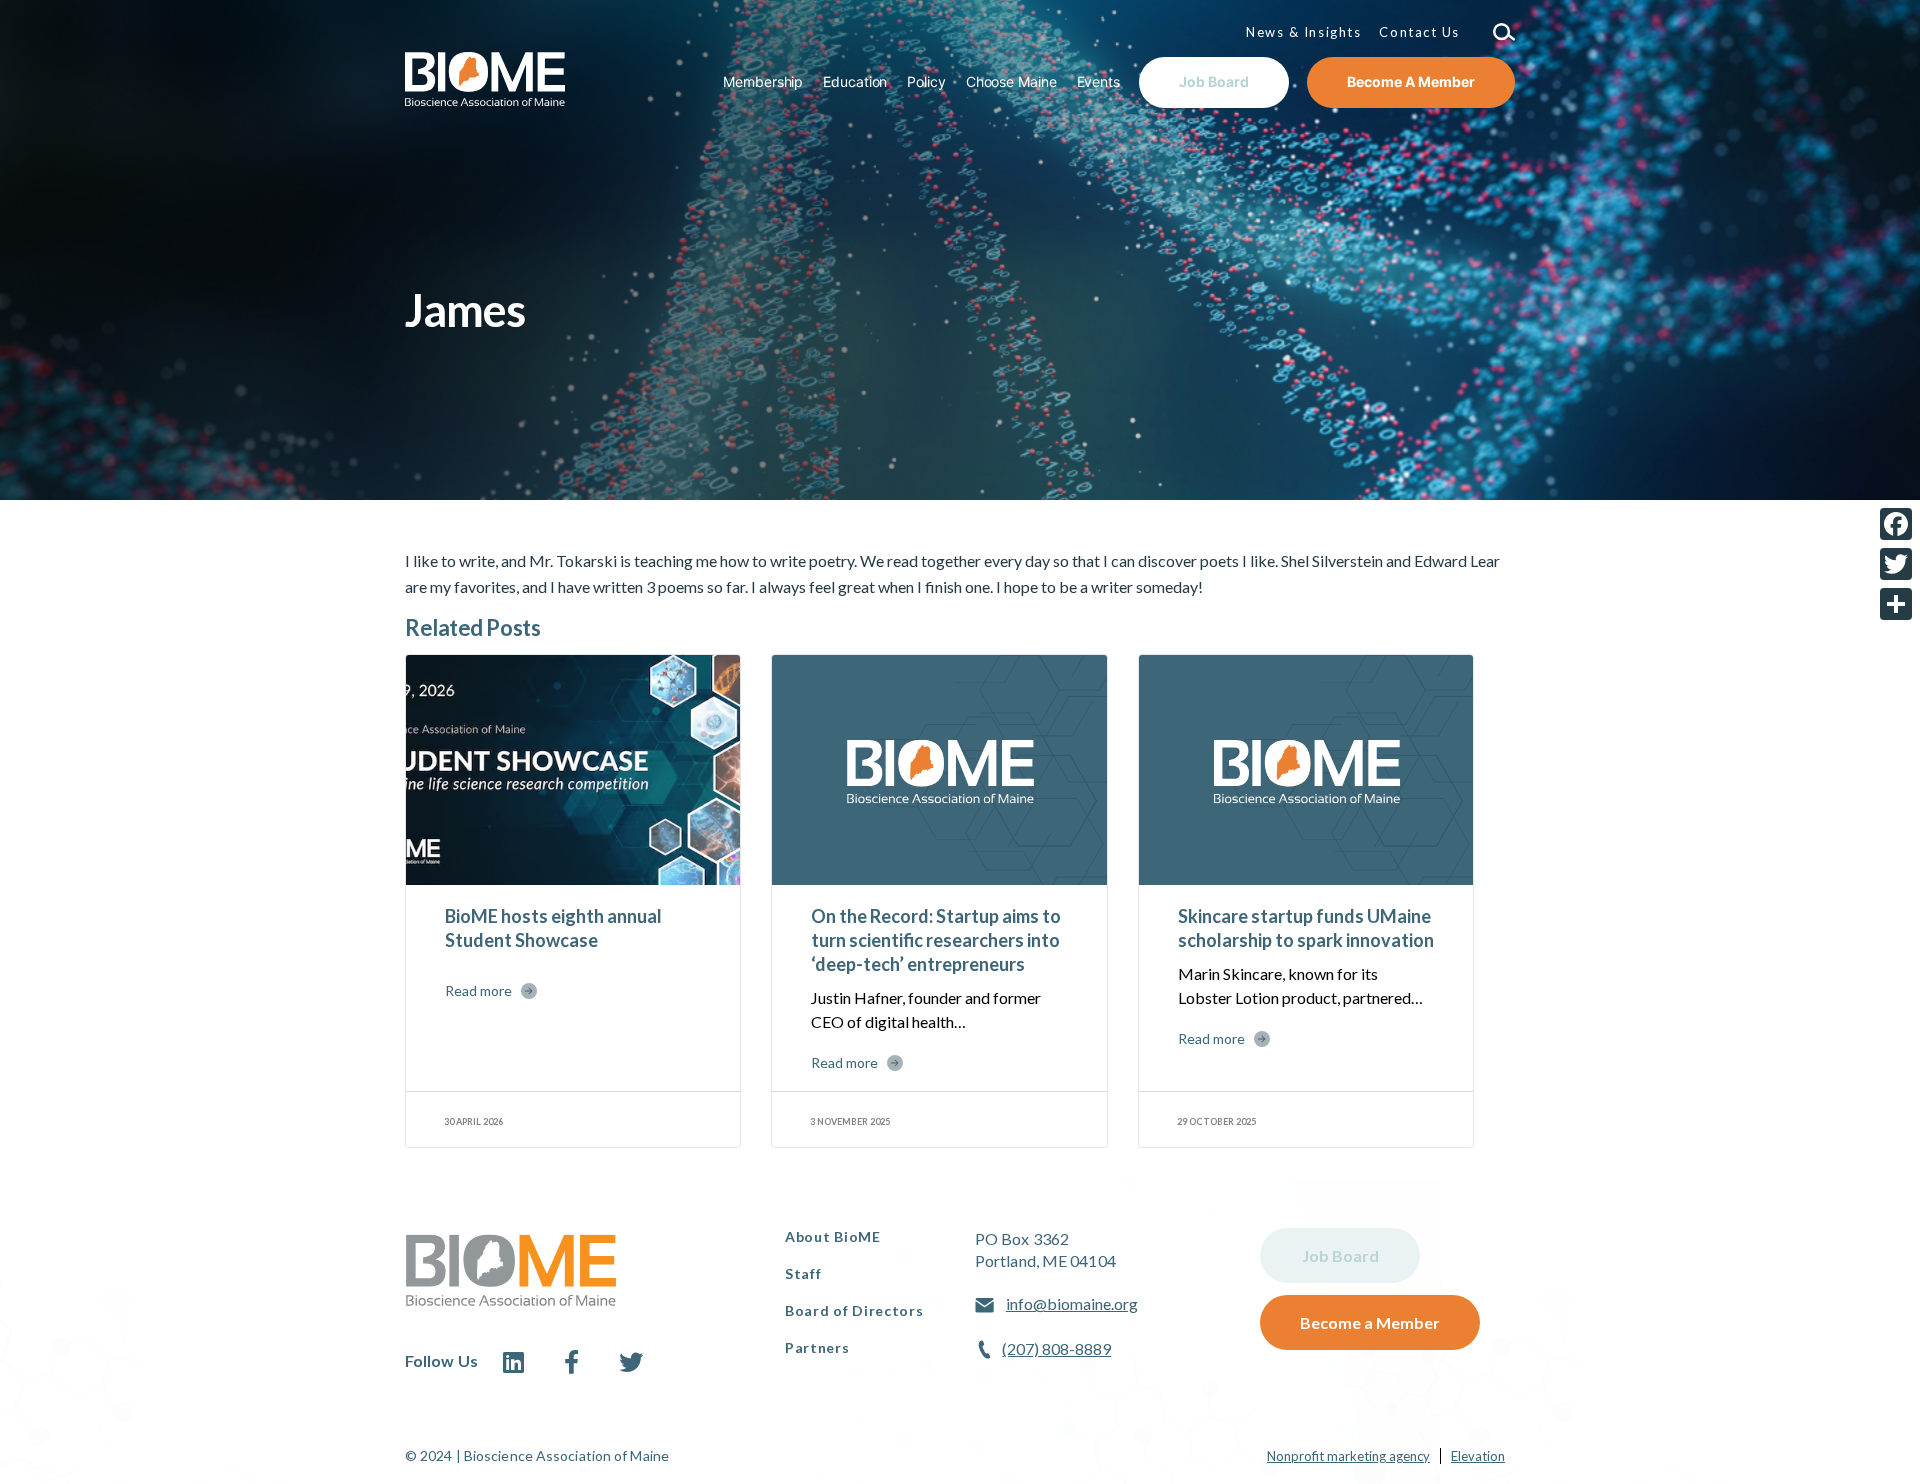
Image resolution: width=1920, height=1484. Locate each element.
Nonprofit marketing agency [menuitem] (1348, 1456)
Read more (478, 990)
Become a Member (1370, 1322)
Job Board (1340, 1255)
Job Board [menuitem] (1214, 81)
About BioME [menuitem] (833, 1236)
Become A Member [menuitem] (1411, 81)
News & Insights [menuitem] (1303, 32)
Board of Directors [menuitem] (854, 1310)
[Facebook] (1896, 524)
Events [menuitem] (1098, 81)
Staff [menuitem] (803, 1273)
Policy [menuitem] (926, 81)
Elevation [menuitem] (1478, 1456)
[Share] (1896, 604)
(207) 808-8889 (1056, 1348)
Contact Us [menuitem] (1419, 32)
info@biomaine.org (1072, 1303)
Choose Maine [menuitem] (1011, 81)
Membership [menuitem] (763, 81)
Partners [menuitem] (817, 1347)
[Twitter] (1896, 564)
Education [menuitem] (855, 81)
